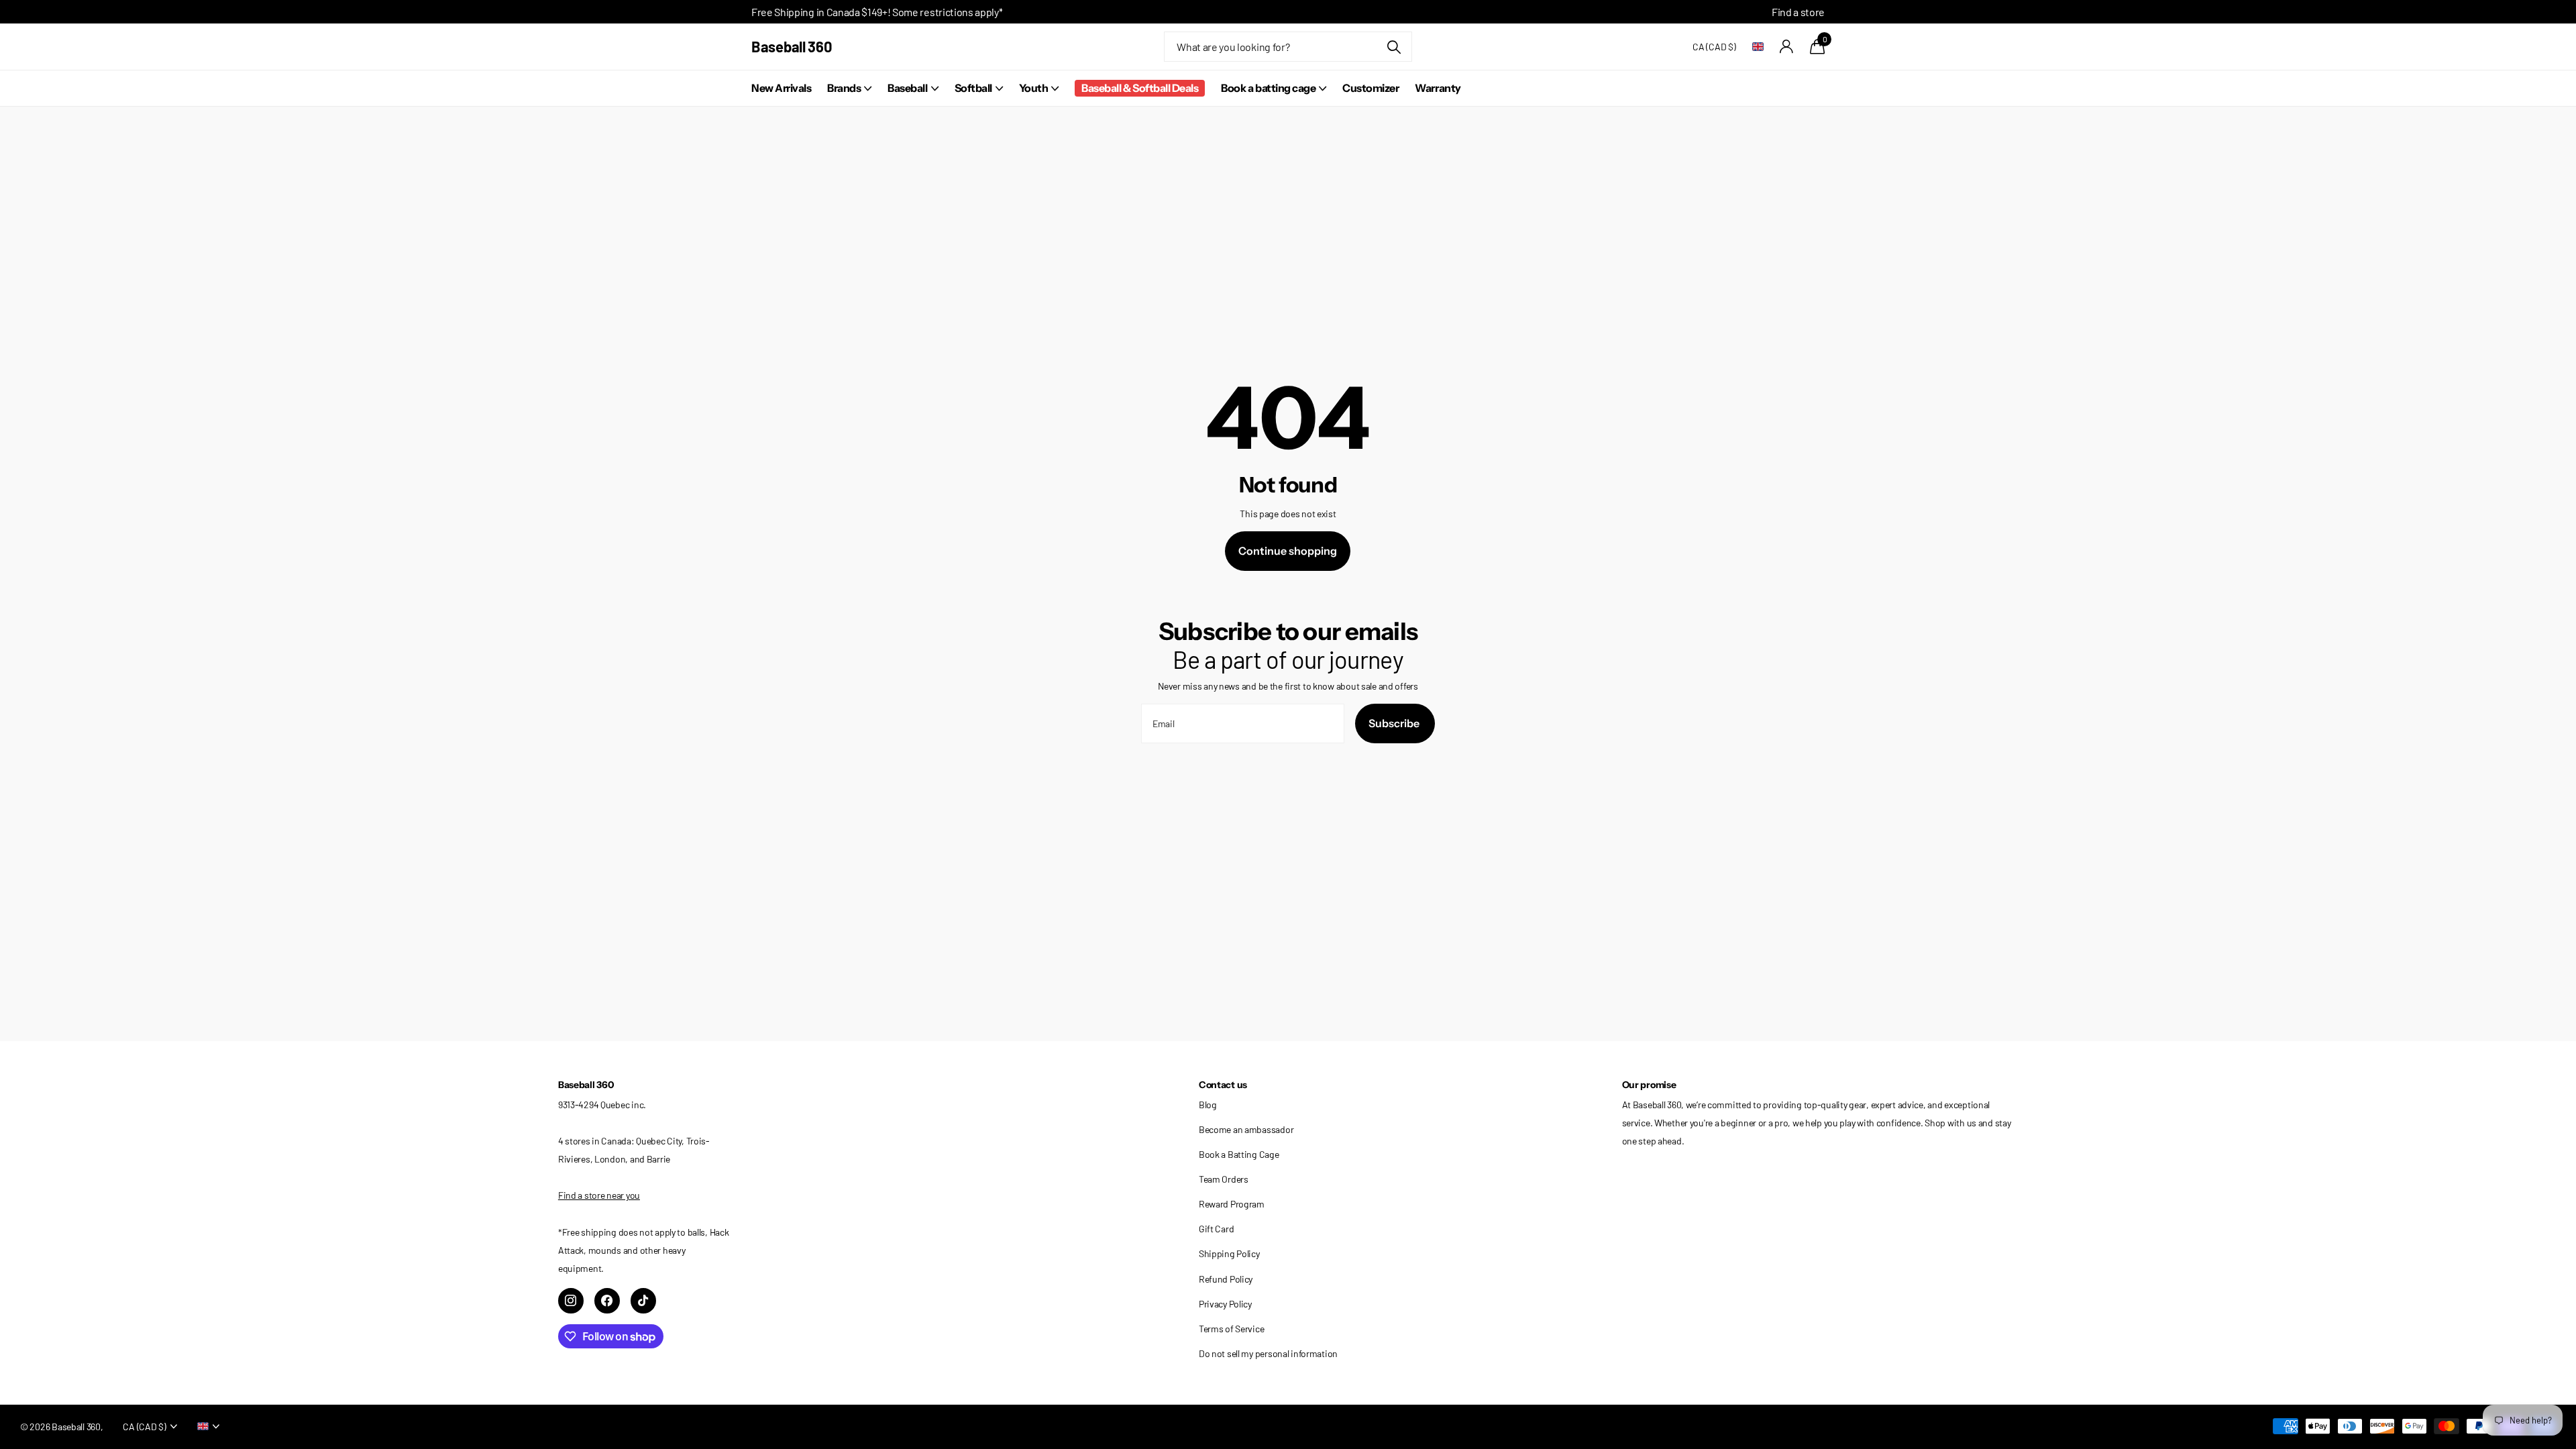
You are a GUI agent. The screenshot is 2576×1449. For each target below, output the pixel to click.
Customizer (1371, 88)
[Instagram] (571, 1301)
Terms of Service (1232, 1329)
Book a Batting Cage (1239, 1154)
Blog (1208, 1105)
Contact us (1223, 1085)
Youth (1034, 88)
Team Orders (1224, 1179)
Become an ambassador (1246, 1129)
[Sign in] (1787, 47)
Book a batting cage (1268, 88)
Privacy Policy (1225, 1304)
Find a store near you (599, 1195)
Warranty (1438, 88)
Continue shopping (1288, 551)
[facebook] (607, 1301)
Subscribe (1395, 723)
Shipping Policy (1229, 1253)
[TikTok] (643, 1301)
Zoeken (1394, 47)
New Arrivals (781, 88)
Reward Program (1232, 1204)
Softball (973, 88)
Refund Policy (1226, 1279)
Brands (844, 88)
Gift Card (1216, 1229)
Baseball (907, 88)
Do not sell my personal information (1268, 1353)
